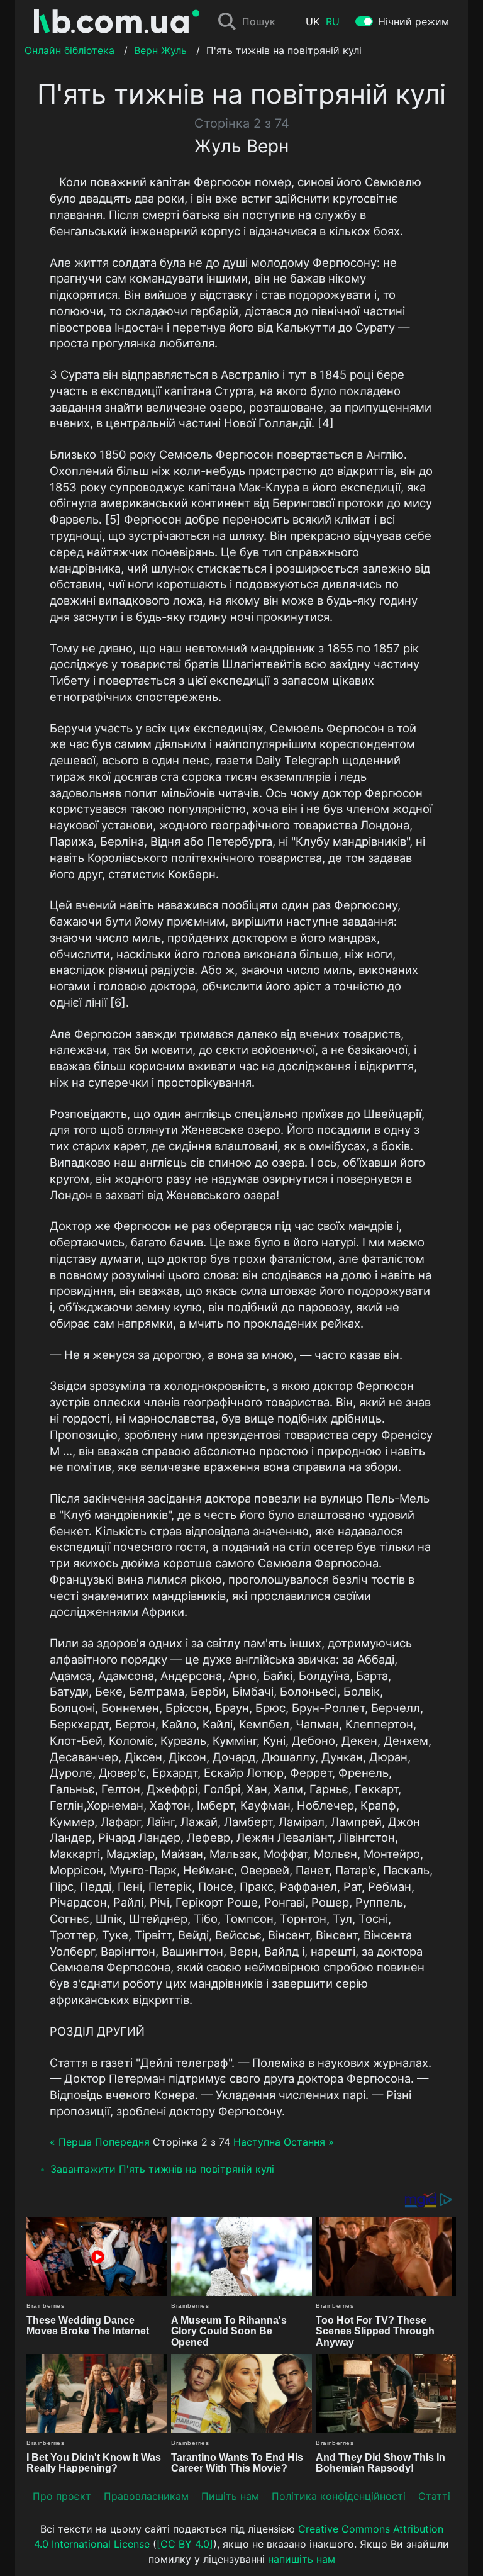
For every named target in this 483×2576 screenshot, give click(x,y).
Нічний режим (414, 21)
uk (313, 21)
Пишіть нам (230, 2496)
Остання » (309, 2142)
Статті (434, 2496)
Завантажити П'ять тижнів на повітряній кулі (162, 2169)
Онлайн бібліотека (69, 50)
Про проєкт (62, 2496)
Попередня (122, 2142)
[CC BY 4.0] (185, 2544)
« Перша (71, 2142)
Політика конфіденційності (339, 2496)
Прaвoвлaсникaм (146, 2496)
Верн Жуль (160, 50)
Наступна (257, 2142)
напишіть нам (302, 2559)
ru (333, 21)
